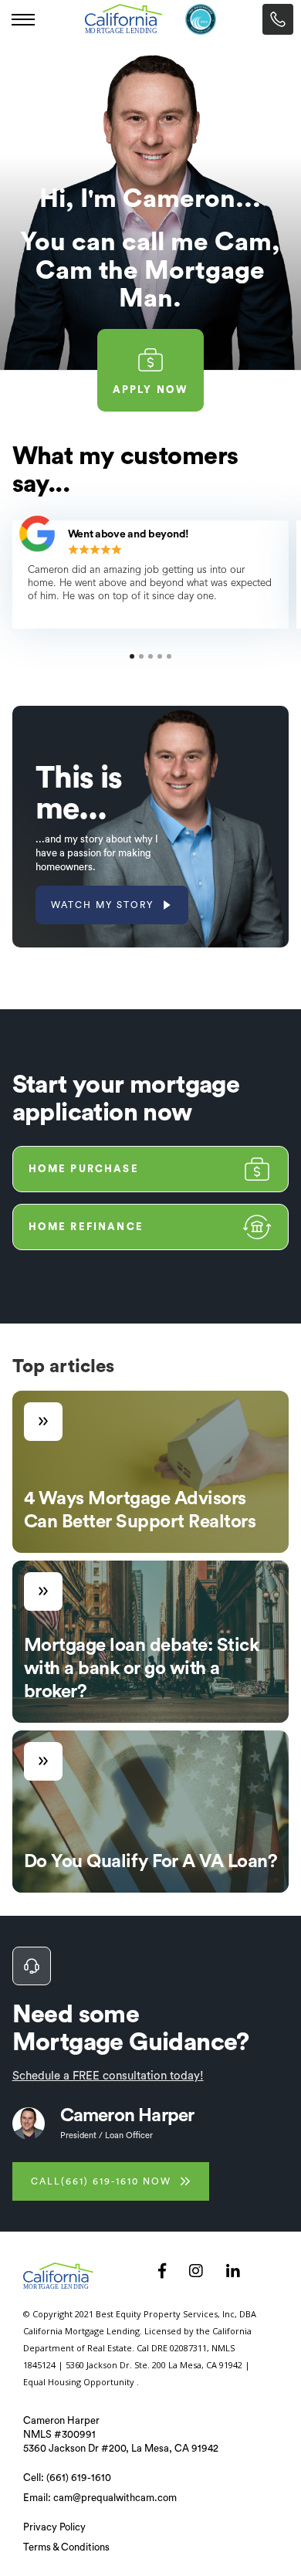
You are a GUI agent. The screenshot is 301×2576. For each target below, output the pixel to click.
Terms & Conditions (66, 2547)
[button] (23, 19)
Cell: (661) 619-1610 (67, 2478)
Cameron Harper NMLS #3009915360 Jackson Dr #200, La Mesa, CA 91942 (121, 2434)
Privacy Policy (54, 2527)
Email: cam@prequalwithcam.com (100, 2498)
